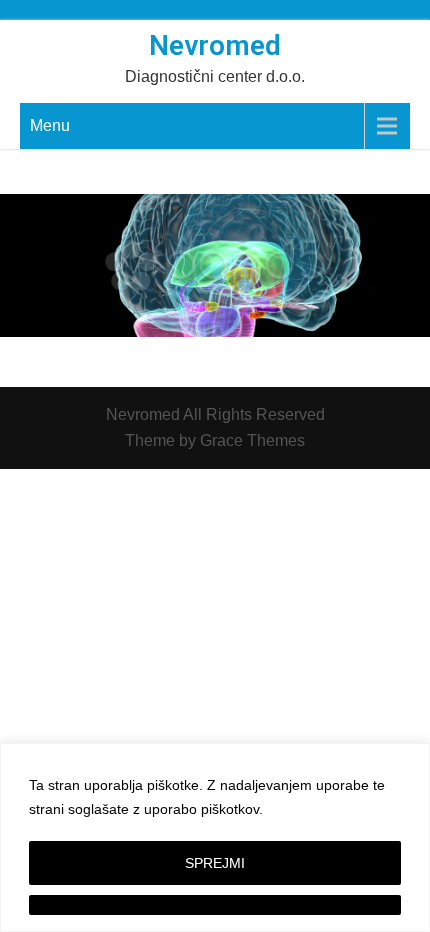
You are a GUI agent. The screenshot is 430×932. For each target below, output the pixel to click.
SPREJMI (215, 863)
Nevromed (215, 45)
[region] (215, 837)
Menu (50, 125)
